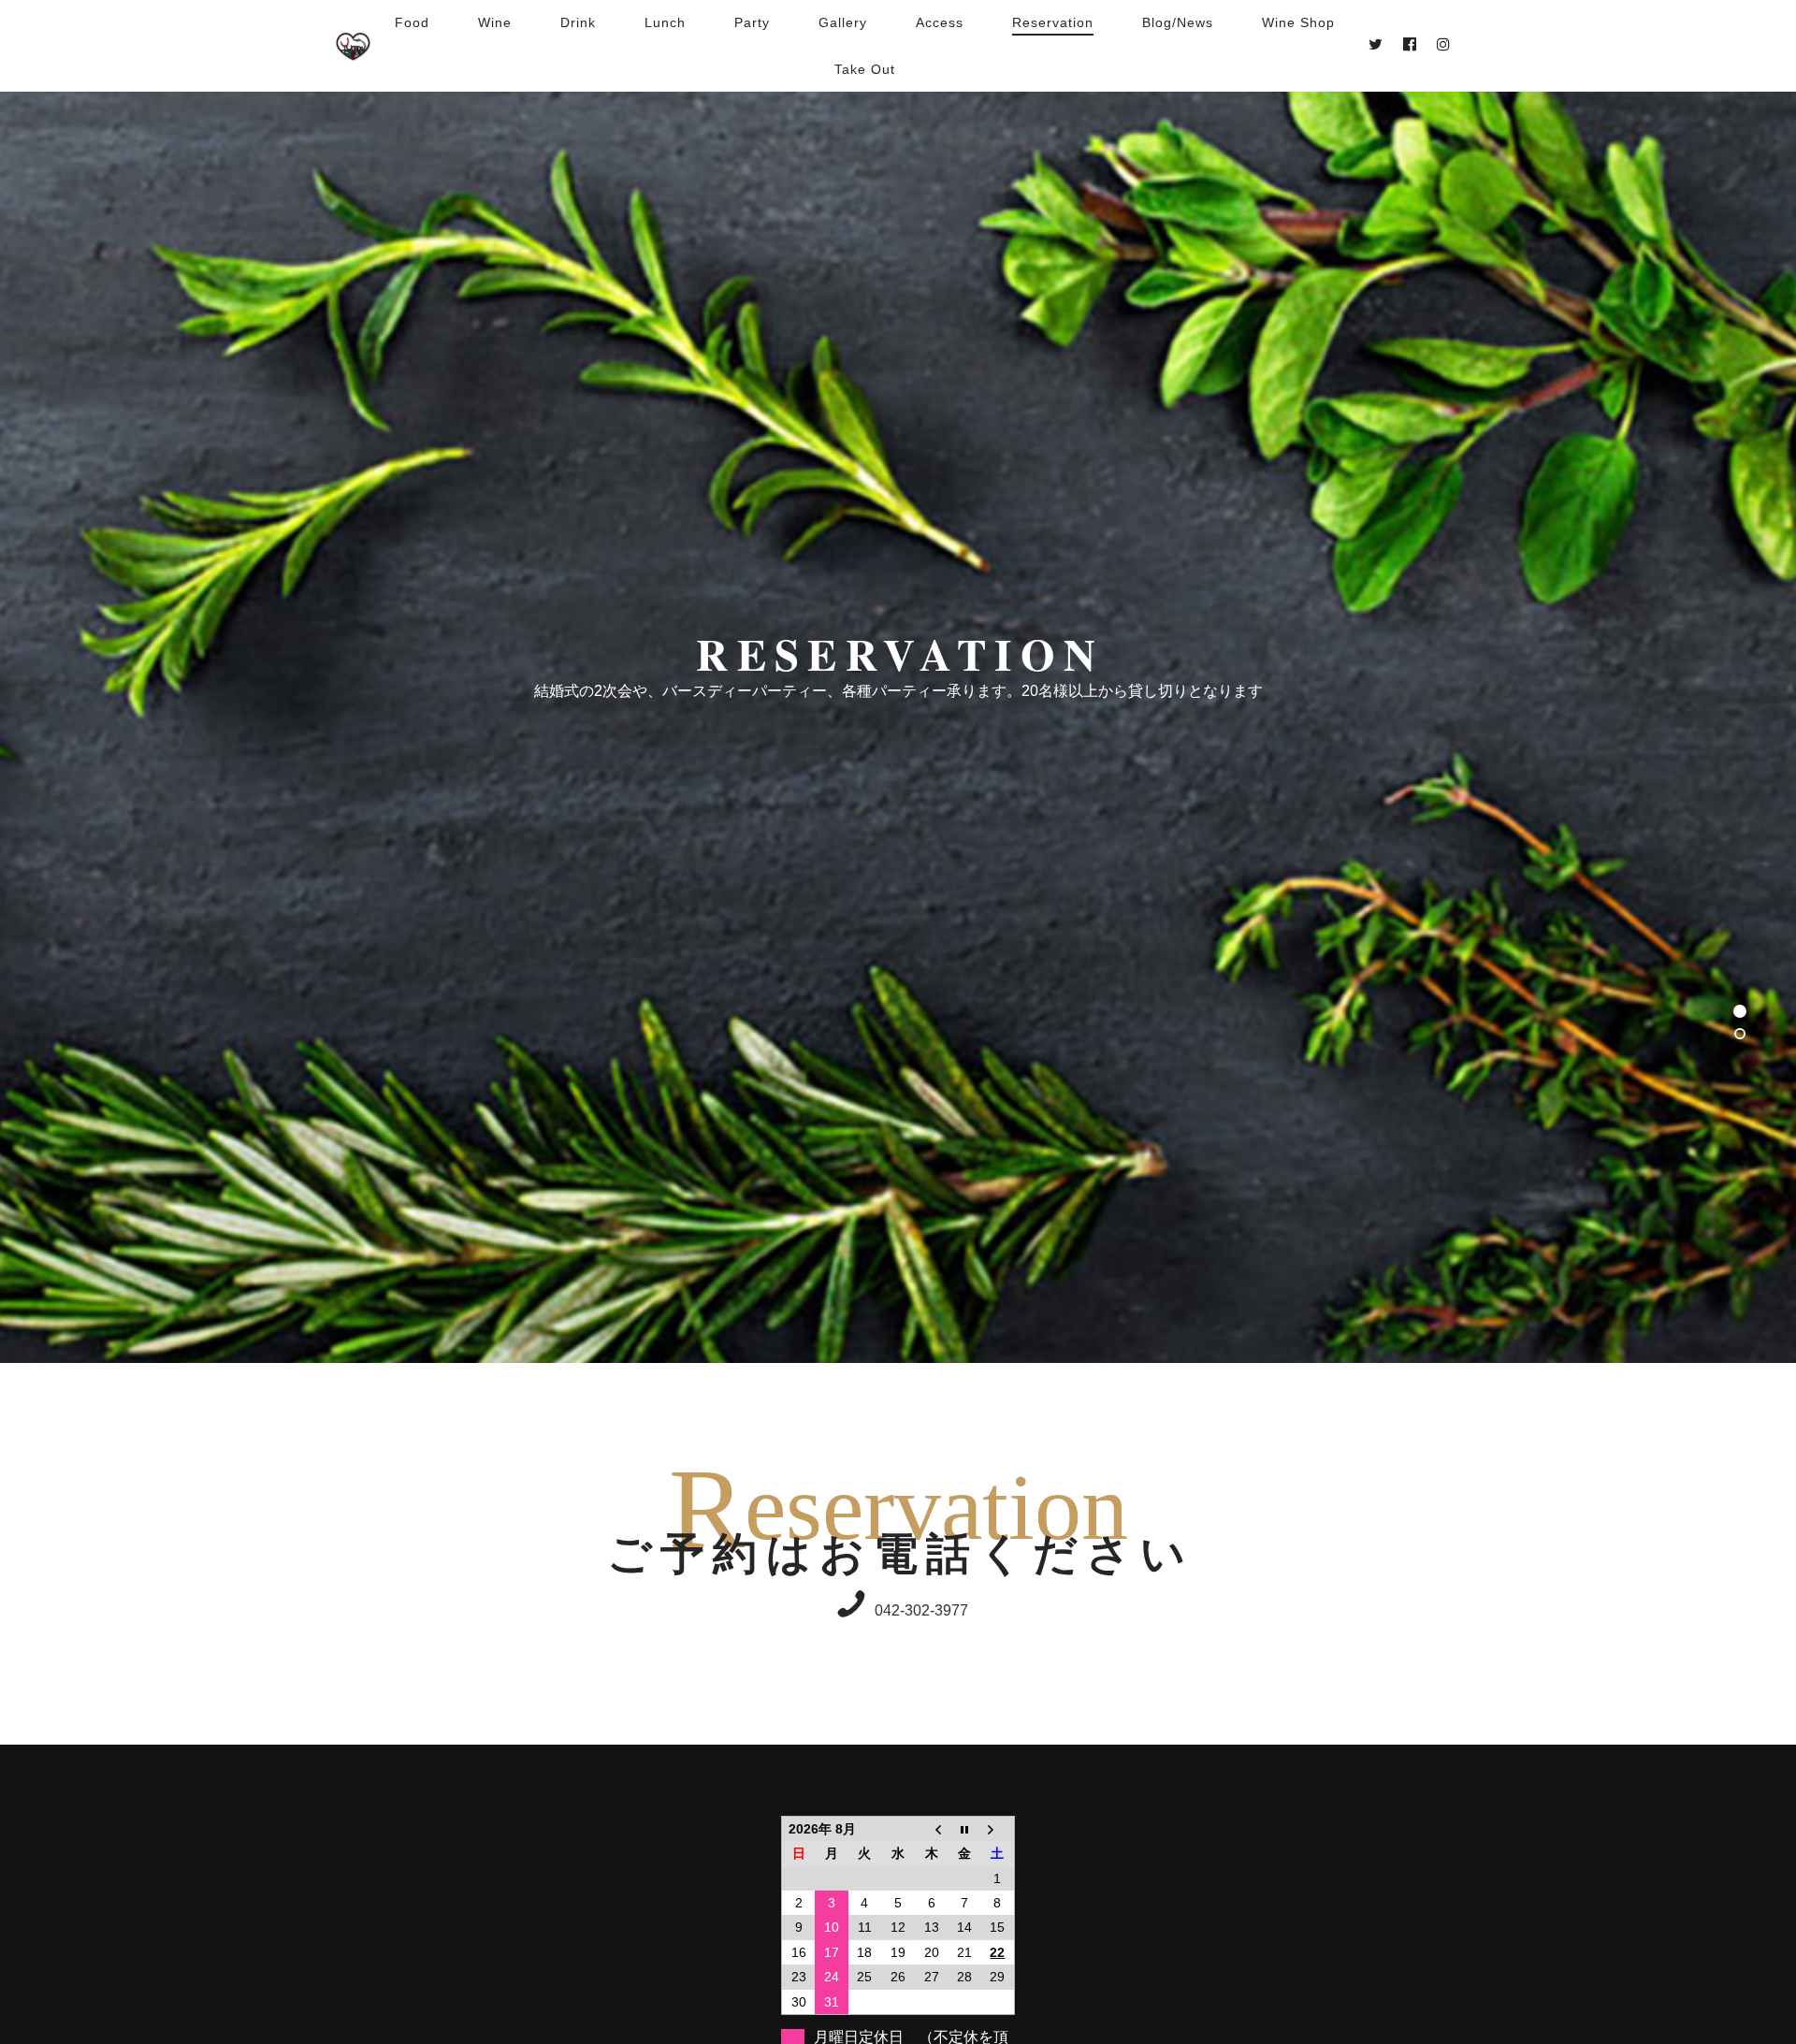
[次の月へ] (998, 1828)
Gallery (843, 22)
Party (752, 22)
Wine (495, 22)
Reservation (1053, 22)
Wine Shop (1298, 22)
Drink (578, 22)
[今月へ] (964, 1828)
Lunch (665, 22)
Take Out (865, 69)
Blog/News (1178, 22)
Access (940, 22)
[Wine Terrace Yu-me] (353, 46)
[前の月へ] (932, 1828)
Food (412, 22)
